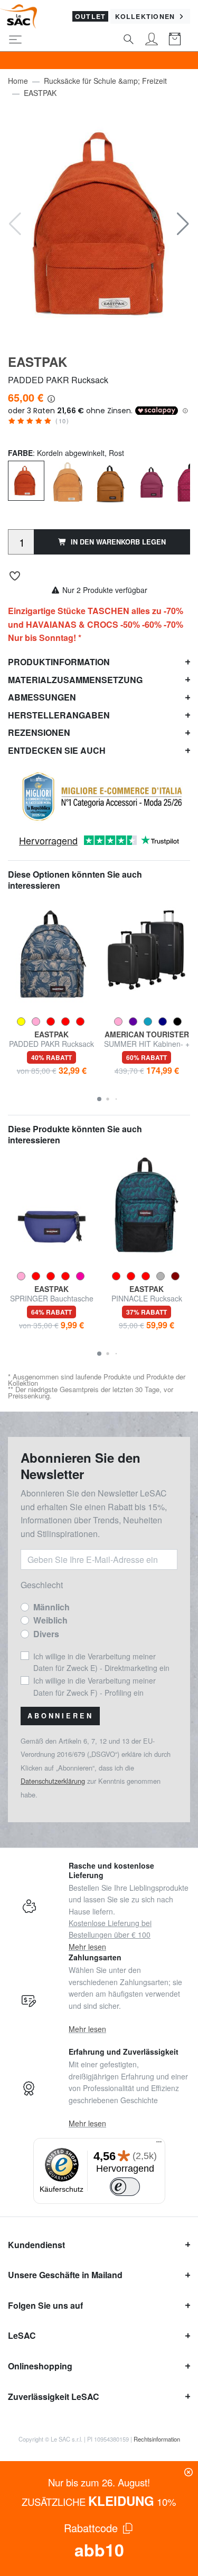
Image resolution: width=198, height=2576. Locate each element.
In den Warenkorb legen (118, 542)
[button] (183, 224)
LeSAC (22, 2335)
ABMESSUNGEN (42, 697)
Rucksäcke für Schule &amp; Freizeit (105, 81)
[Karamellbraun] (110, 481)
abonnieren (60, 1716)
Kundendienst (36, 2245)
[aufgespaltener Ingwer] (68, 481)
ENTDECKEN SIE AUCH (57, 750)
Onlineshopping (40, 2366)
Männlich (51, 1607)
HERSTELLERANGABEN (59, 715)
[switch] (125, 2187)
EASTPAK (40, 93)
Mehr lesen (87, 1947)
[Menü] (159, 2144)
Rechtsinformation (157, 2439)
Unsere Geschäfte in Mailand (65, 2275)
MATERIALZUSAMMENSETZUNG (75, 680)
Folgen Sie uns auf (45, 2305)
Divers (46, 1634)
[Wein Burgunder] (151, 481)
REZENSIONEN (39, 732)
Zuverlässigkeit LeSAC (54, 2397)
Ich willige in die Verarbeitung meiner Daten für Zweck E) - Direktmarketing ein (101, 1662)
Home (18, 81)
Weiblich (50, 1620)
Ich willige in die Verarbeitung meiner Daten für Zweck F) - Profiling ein (95, 1686)
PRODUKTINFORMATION (59, 662)
